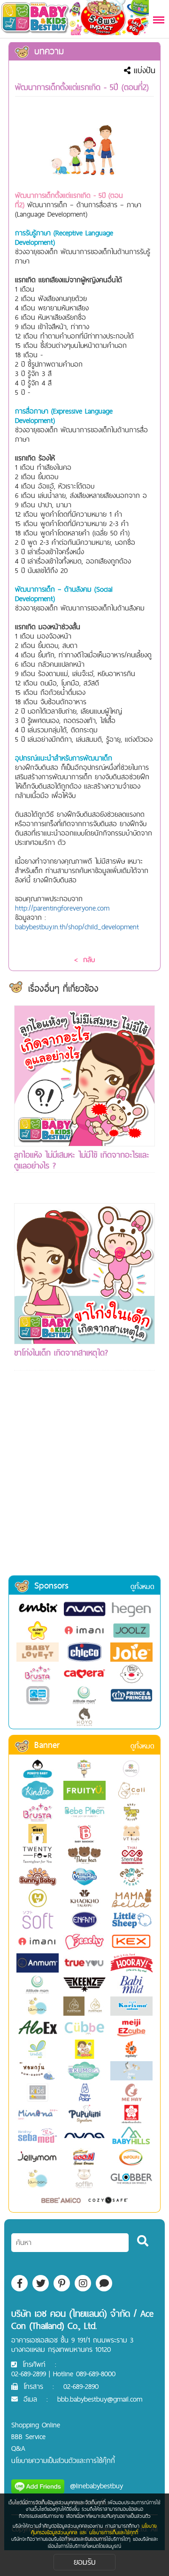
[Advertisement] (84, 1485)
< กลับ (84, 960)
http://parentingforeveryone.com (62, 908)
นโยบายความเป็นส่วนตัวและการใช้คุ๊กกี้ (63, 2460)
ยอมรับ (85, 2562)
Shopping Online (36, 2425)
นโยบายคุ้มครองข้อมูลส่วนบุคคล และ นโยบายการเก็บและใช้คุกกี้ (94, 2529)
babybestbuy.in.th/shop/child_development (77, 927)
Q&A (18, 2448)
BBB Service (28, 2437)
